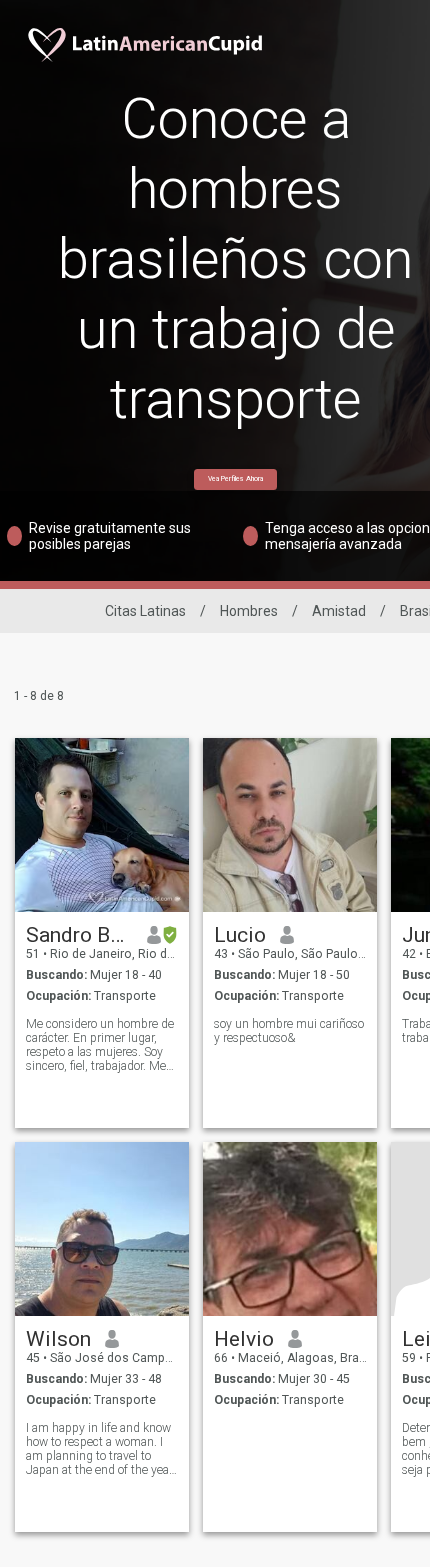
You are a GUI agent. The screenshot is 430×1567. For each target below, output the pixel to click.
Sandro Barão (79, 935)
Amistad (339, 611)
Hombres (249, 611)
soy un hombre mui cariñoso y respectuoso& (289, 1031)
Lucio (240, 935)
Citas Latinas (145, 611)
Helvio (244, 1339)
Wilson (58, 1339)
